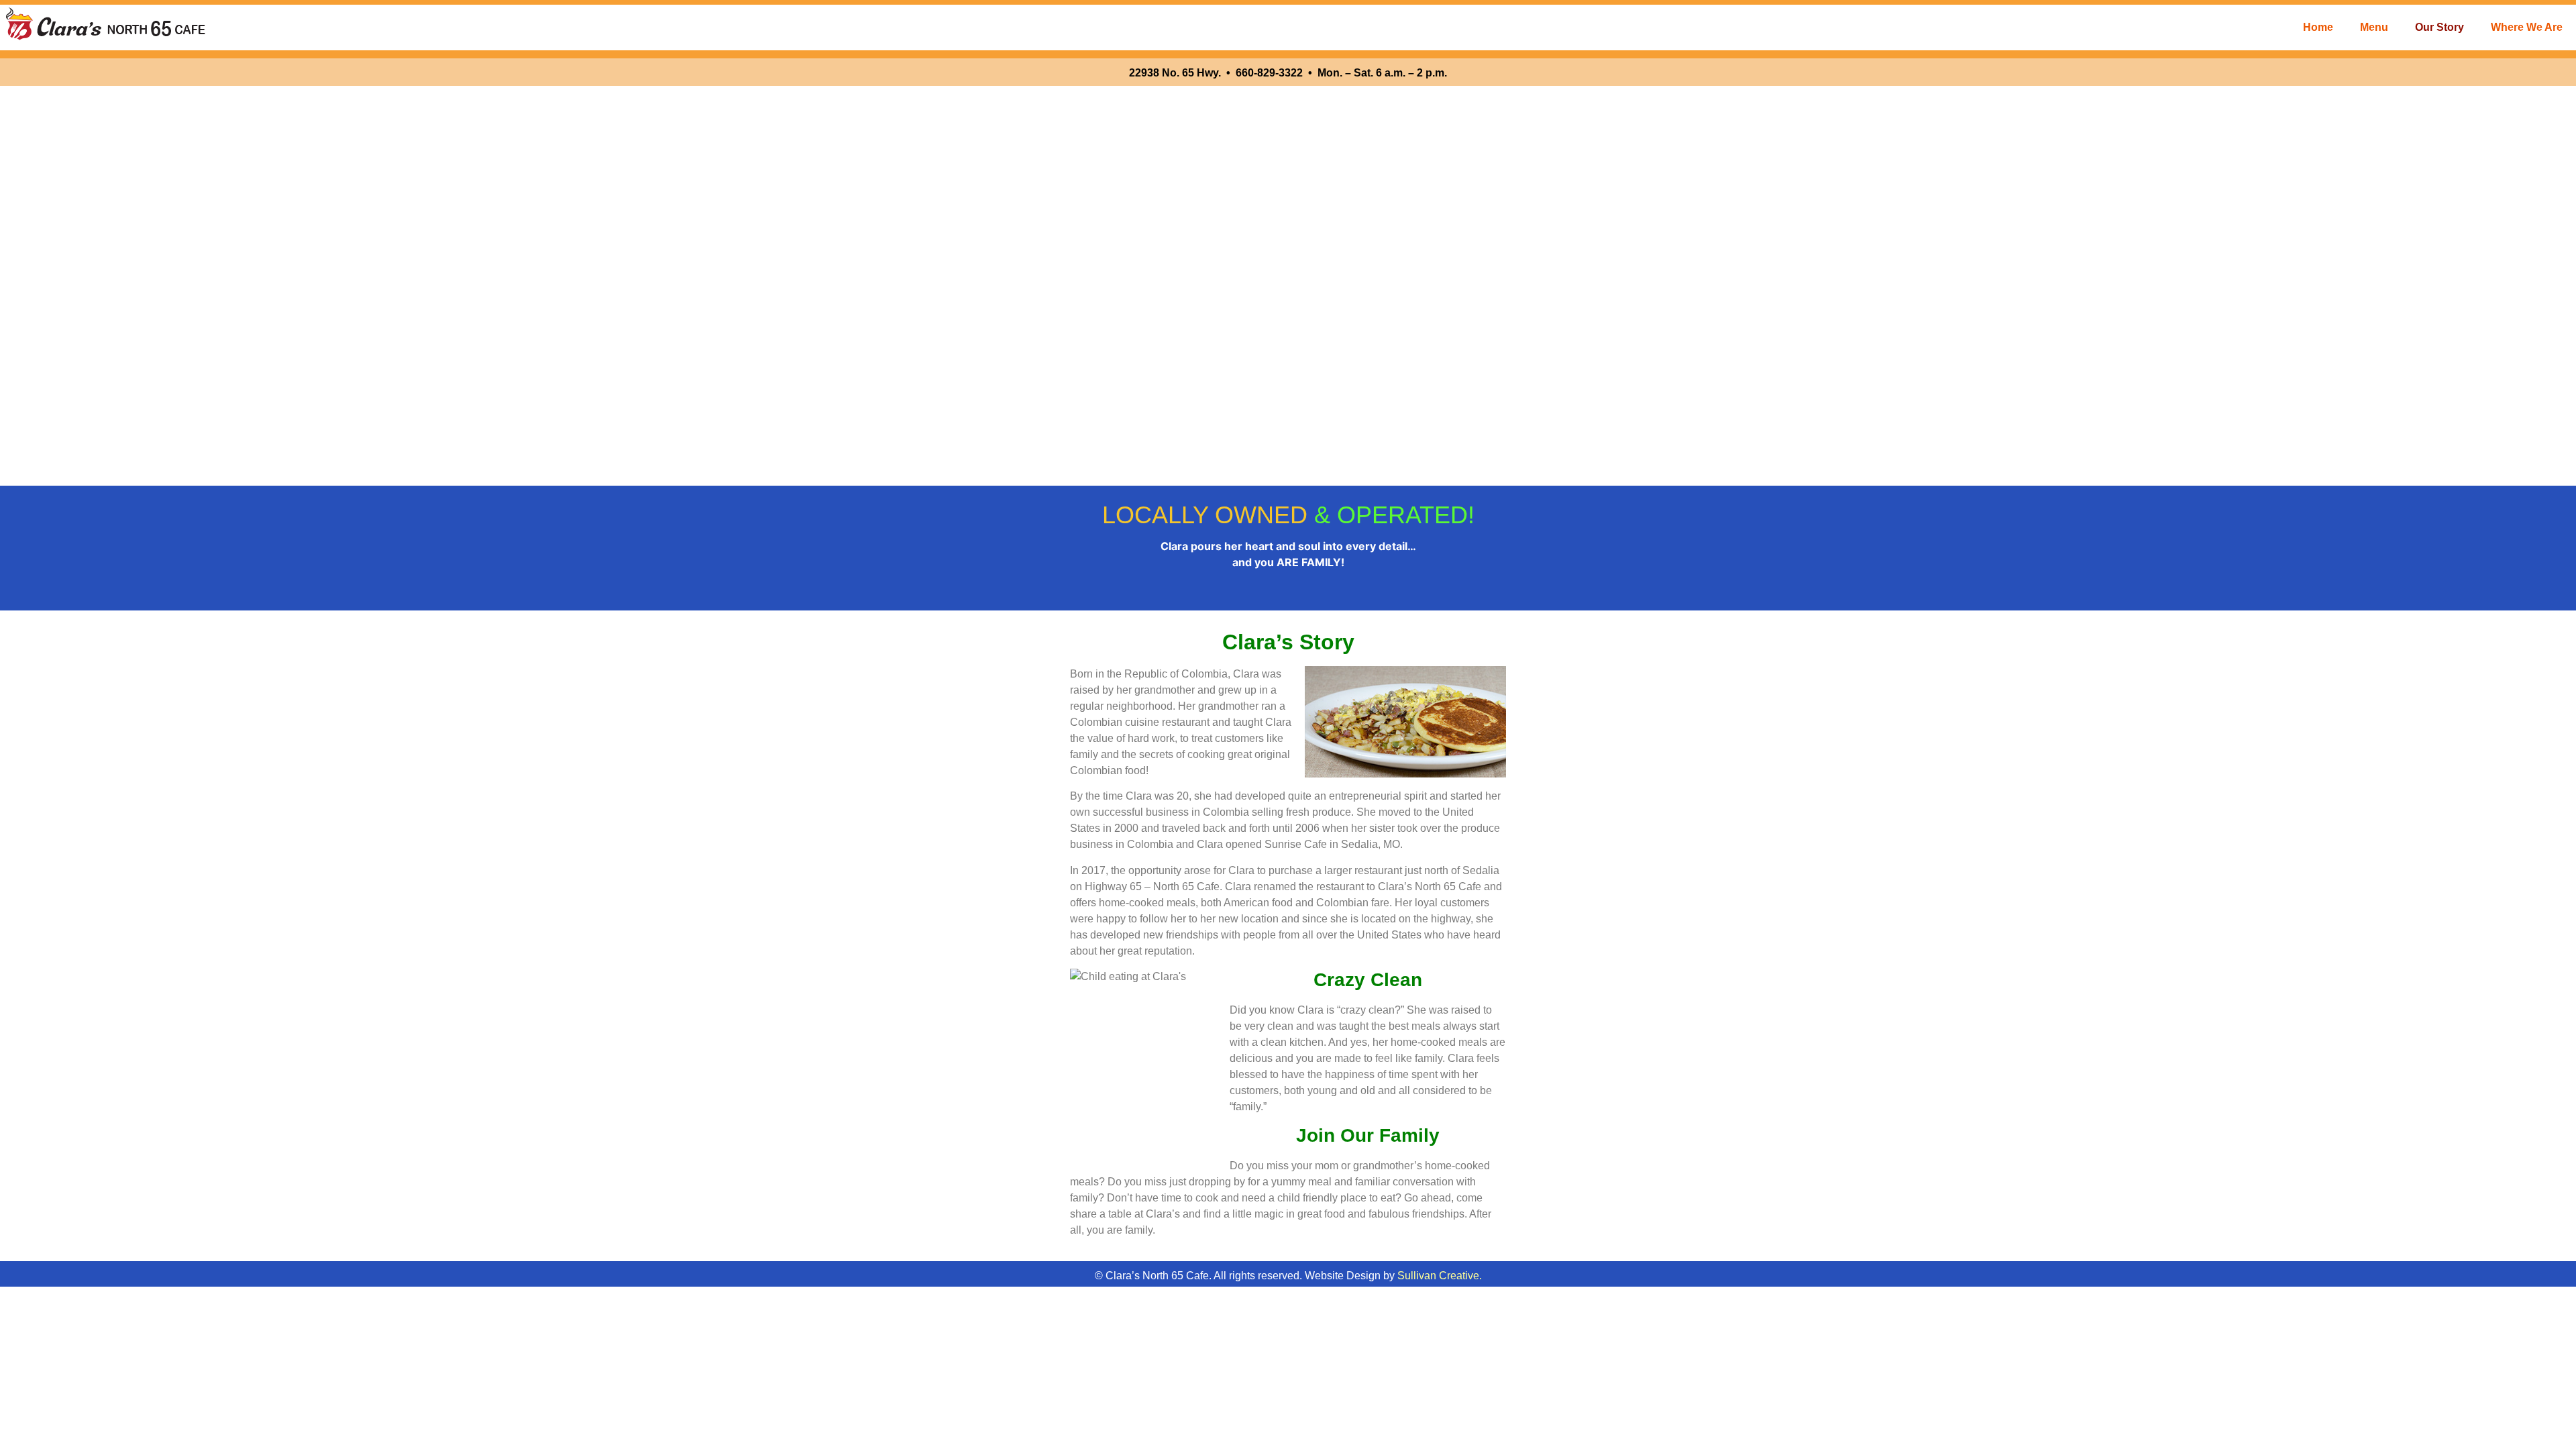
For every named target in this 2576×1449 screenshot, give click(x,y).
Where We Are (2527, 27)
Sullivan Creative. (1440, 1276)
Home (2318, 27)
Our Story (2439, 27)
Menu (2374, 27)
